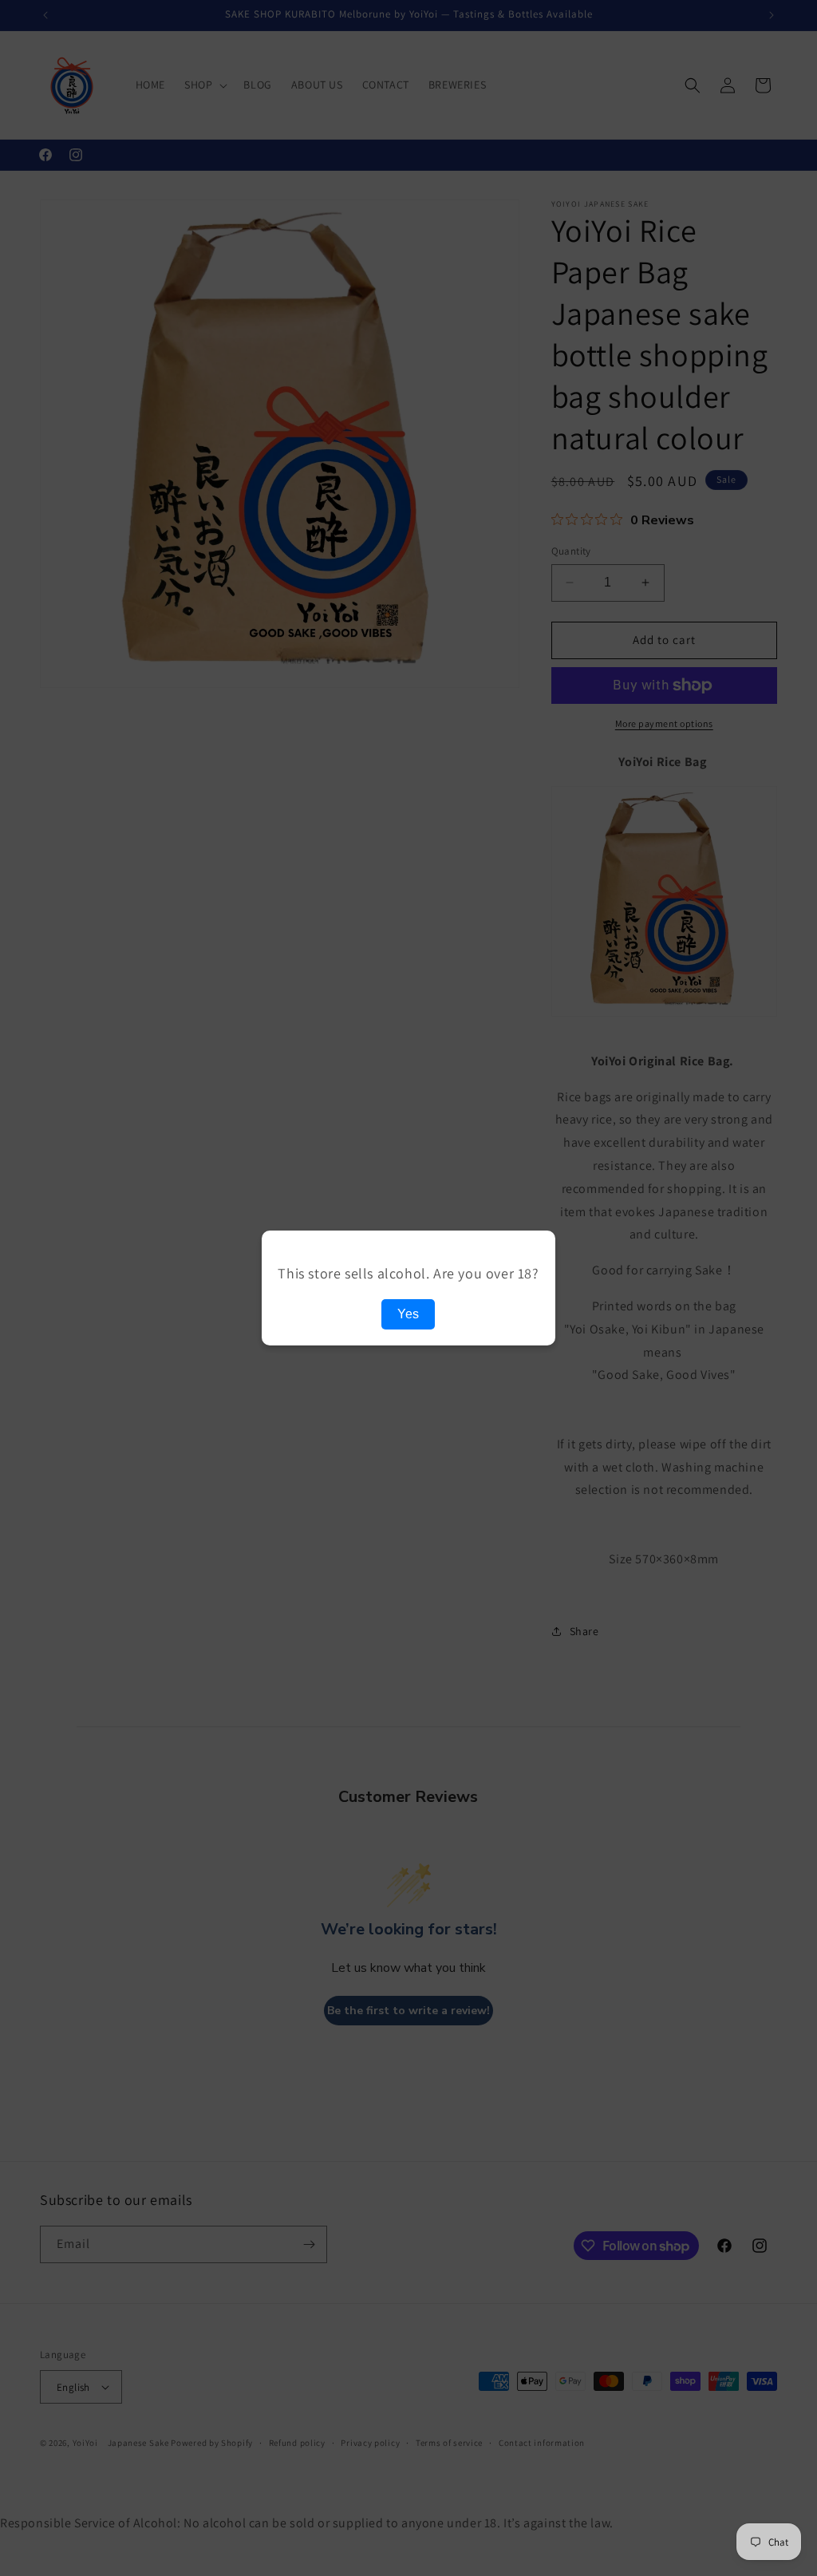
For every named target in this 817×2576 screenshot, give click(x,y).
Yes (408, 1314)
